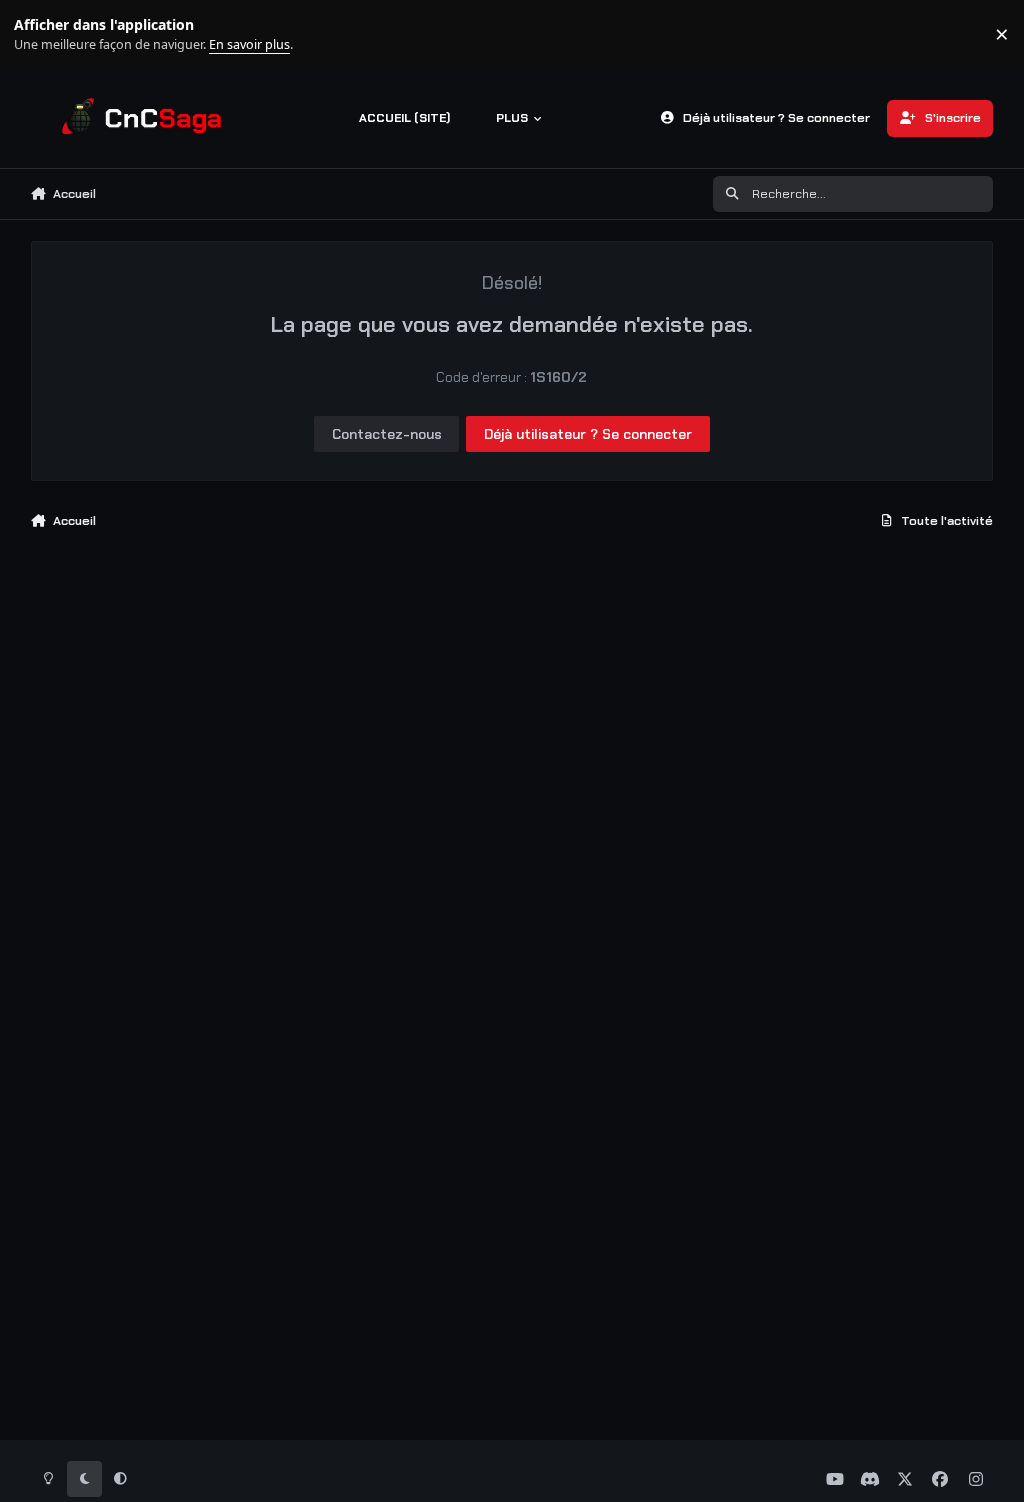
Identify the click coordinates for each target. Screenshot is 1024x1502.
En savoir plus (47, 34)
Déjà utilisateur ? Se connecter (588, 434)
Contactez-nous (387, 434)
